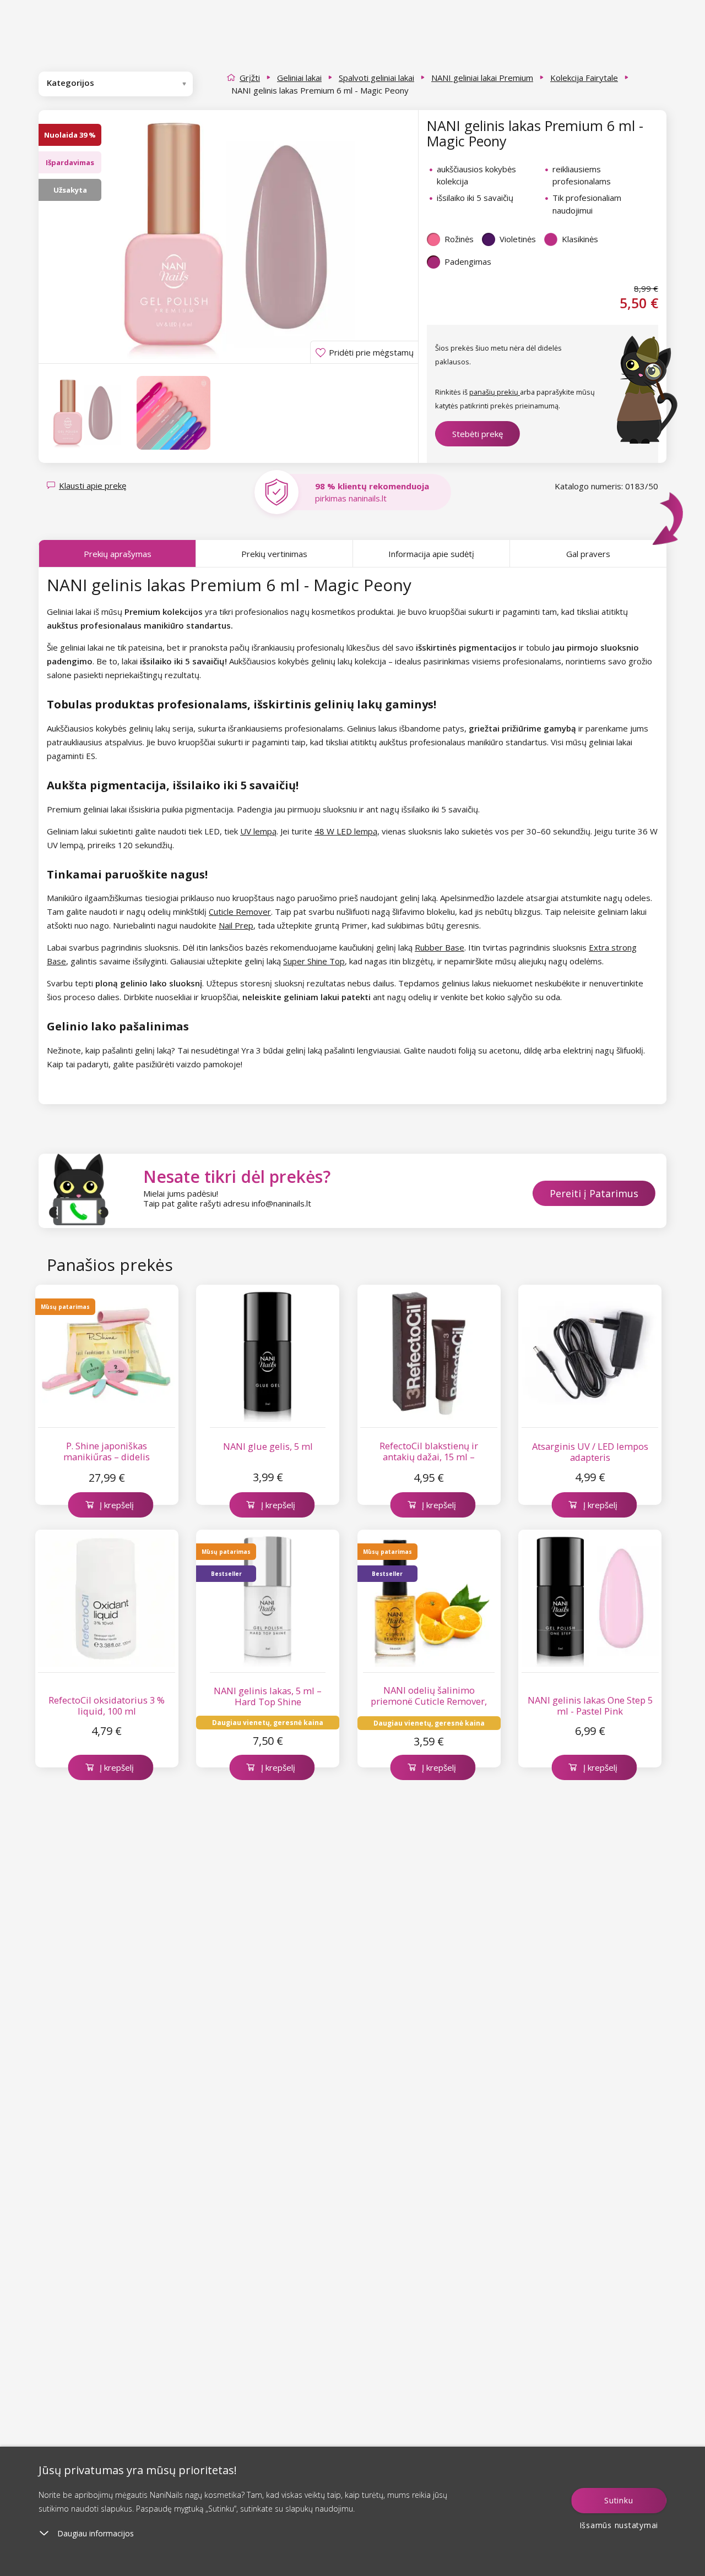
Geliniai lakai (299, 78)
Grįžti (250, 78)
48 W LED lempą (346, 831)
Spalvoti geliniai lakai (376, 78)
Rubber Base (440, 947)
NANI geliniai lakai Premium (482, 78)
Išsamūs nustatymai (619, 2525)
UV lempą (258, 831)
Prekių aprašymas (118, 554)
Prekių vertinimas (274, 554)
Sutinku (619, 2500)
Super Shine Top (314, 961)
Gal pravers (588, 554)
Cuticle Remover (240, 912)
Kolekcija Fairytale (584, 78)
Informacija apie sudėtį (431, 554)
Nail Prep (236, 925)
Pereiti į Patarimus (594, 1193)
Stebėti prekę (478, 434)
